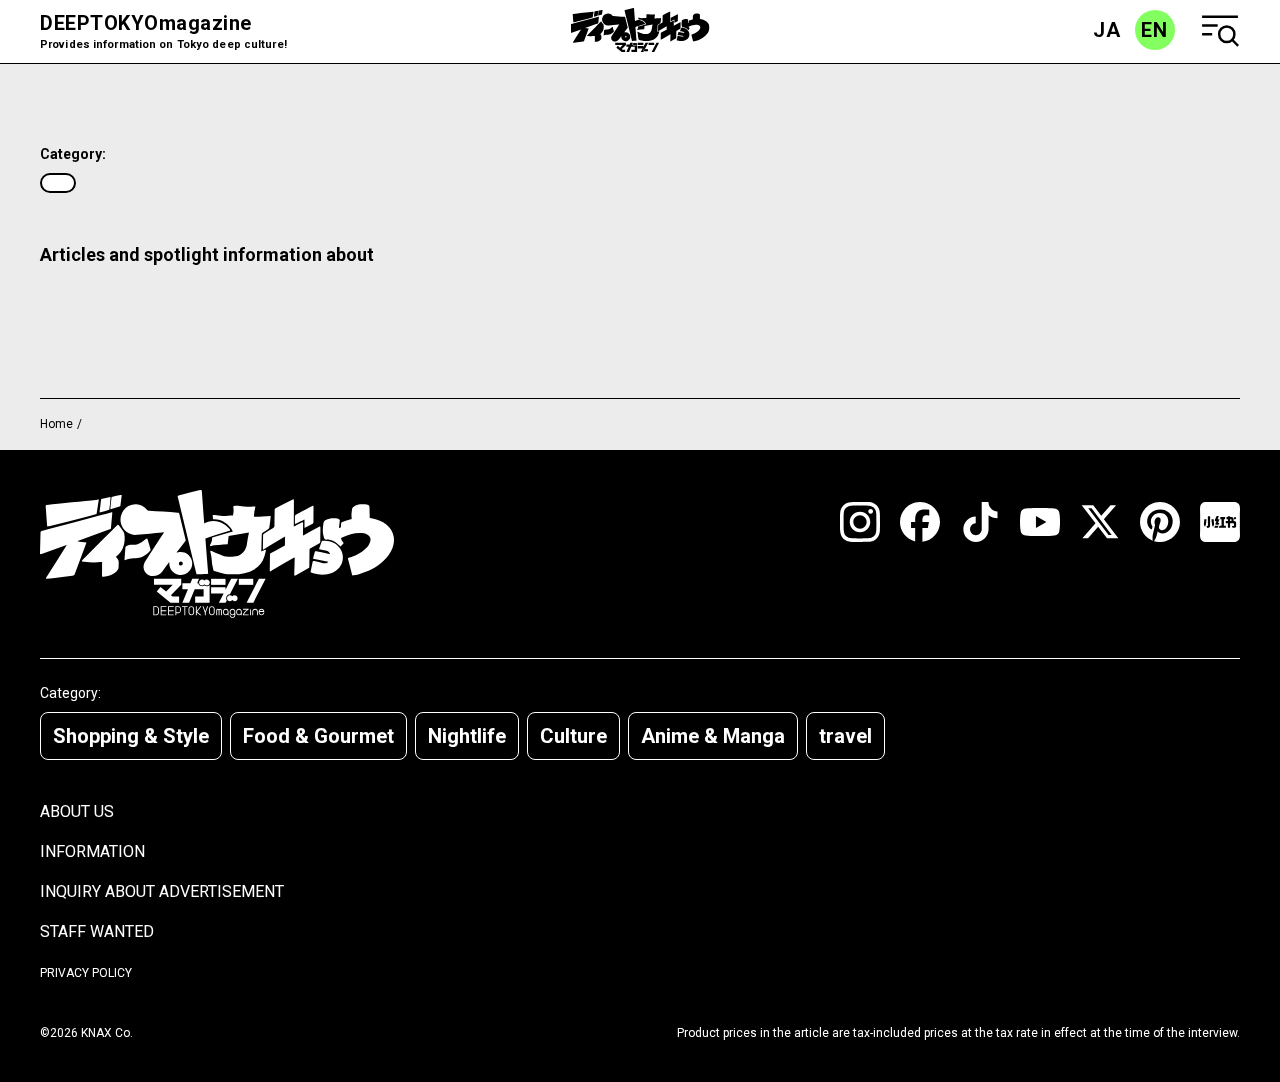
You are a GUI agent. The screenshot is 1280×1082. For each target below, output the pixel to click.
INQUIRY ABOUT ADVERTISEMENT (162, 891)
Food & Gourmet (318, 736)
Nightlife (467, 736)
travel (845, 736)
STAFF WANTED (97, 931)
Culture (573, 736)
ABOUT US (77, 811)
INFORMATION (92, 851)
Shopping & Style (131, 736)
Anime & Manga (713, 736)
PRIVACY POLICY (86, 973)
